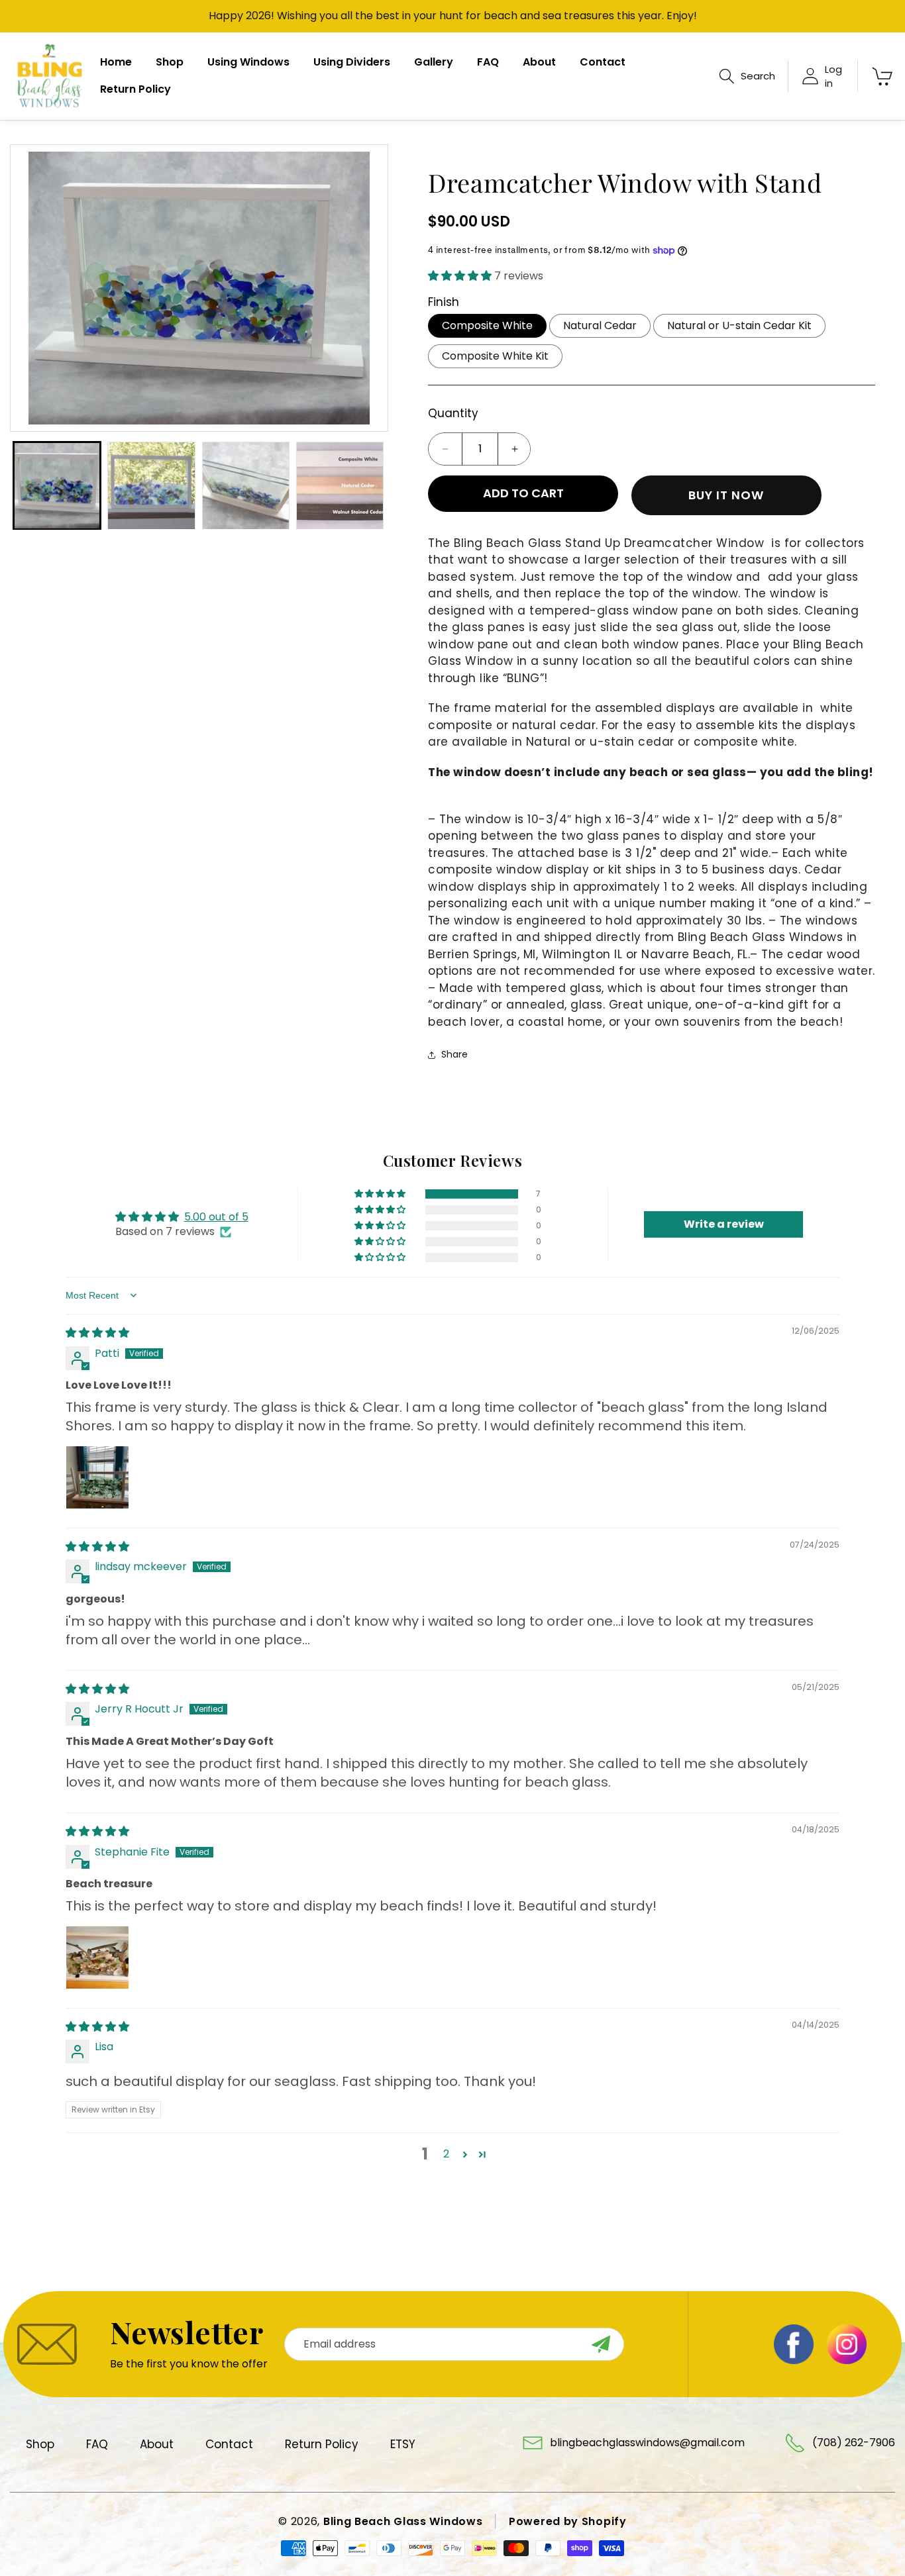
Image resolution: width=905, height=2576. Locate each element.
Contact (229, 2444)
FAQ (97, 2444)
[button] (747, 76)
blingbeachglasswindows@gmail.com (647, 2443)
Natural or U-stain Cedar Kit (739, 325)
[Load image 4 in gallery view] (340, 485)
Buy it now (726, 495)
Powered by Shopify (568, 2521)
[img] (97, 1333)
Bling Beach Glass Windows (403, 2521)
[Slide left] (33, 288)
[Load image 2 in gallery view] (151, 485)
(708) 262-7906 (854, 2443)
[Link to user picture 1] (97, 1477)
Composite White (487, 325)
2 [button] (446, 2154)
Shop (40, 2444)
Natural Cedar (600, 325)
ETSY (403, 2444)
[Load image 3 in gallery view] (246, 485)
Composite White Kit (495, 356)
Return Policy (322, 2444)
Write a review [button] (724, 1224)
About (157, 2444)
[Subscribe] (601, 2344)
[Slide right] (365, 288)
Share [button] (454, 1054)
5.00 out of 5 (216, 1217)
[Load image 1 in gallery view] (57, 485)
